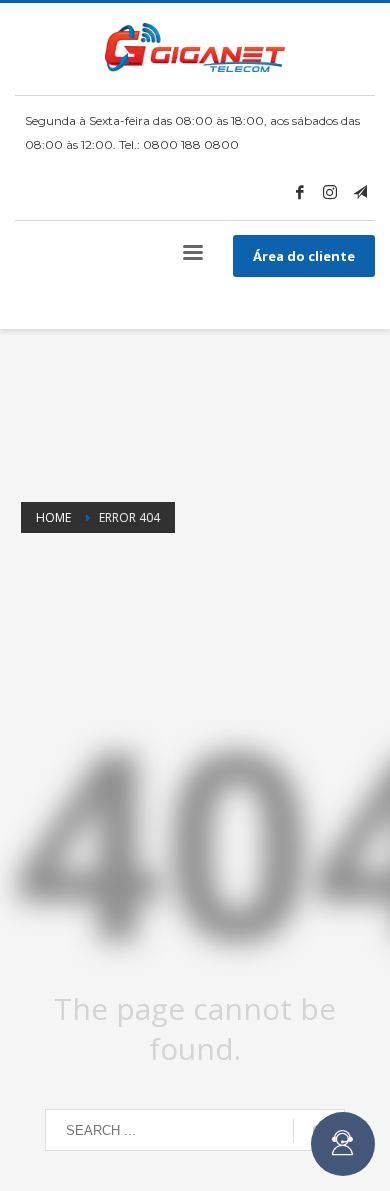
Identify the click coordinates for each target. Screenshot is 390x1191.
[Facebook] (300, 192)
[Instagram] (330, 192)
